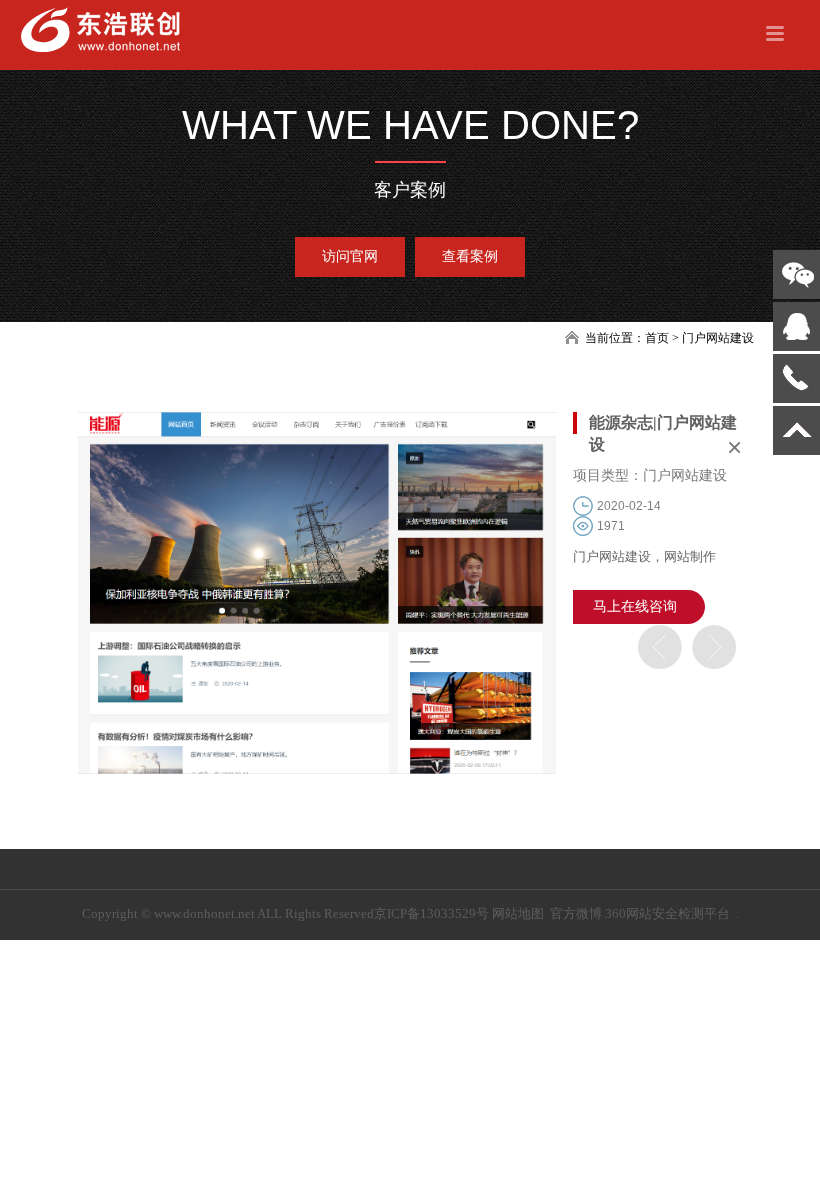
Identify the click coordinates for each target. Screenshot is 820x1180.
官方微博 (576, 913)
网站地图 (518, 913)
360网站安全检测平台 (667, 913)
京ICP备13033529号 (431, 913)
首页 (657, 338)
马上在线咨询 (635, 606)
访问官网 (350, 256)
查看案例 (470, 256)
